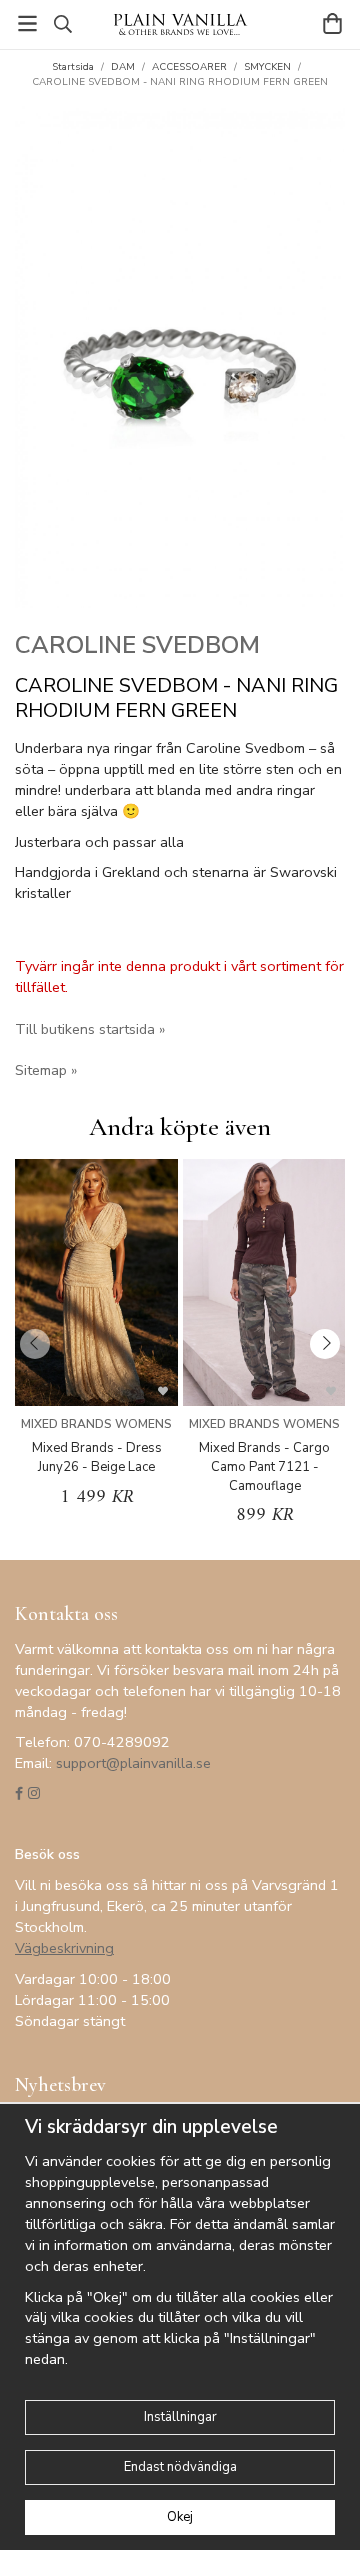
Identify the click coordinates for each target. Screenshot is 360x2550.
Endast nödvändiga (180, 2467)
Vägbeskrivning (64, 1948)
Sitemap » (46, 1070)
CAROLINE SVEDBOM (137, 645)
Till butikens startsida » (90, 1029)
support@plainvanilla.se (133, 1763)
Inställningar (180, 2417)
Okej (180, 2517)
